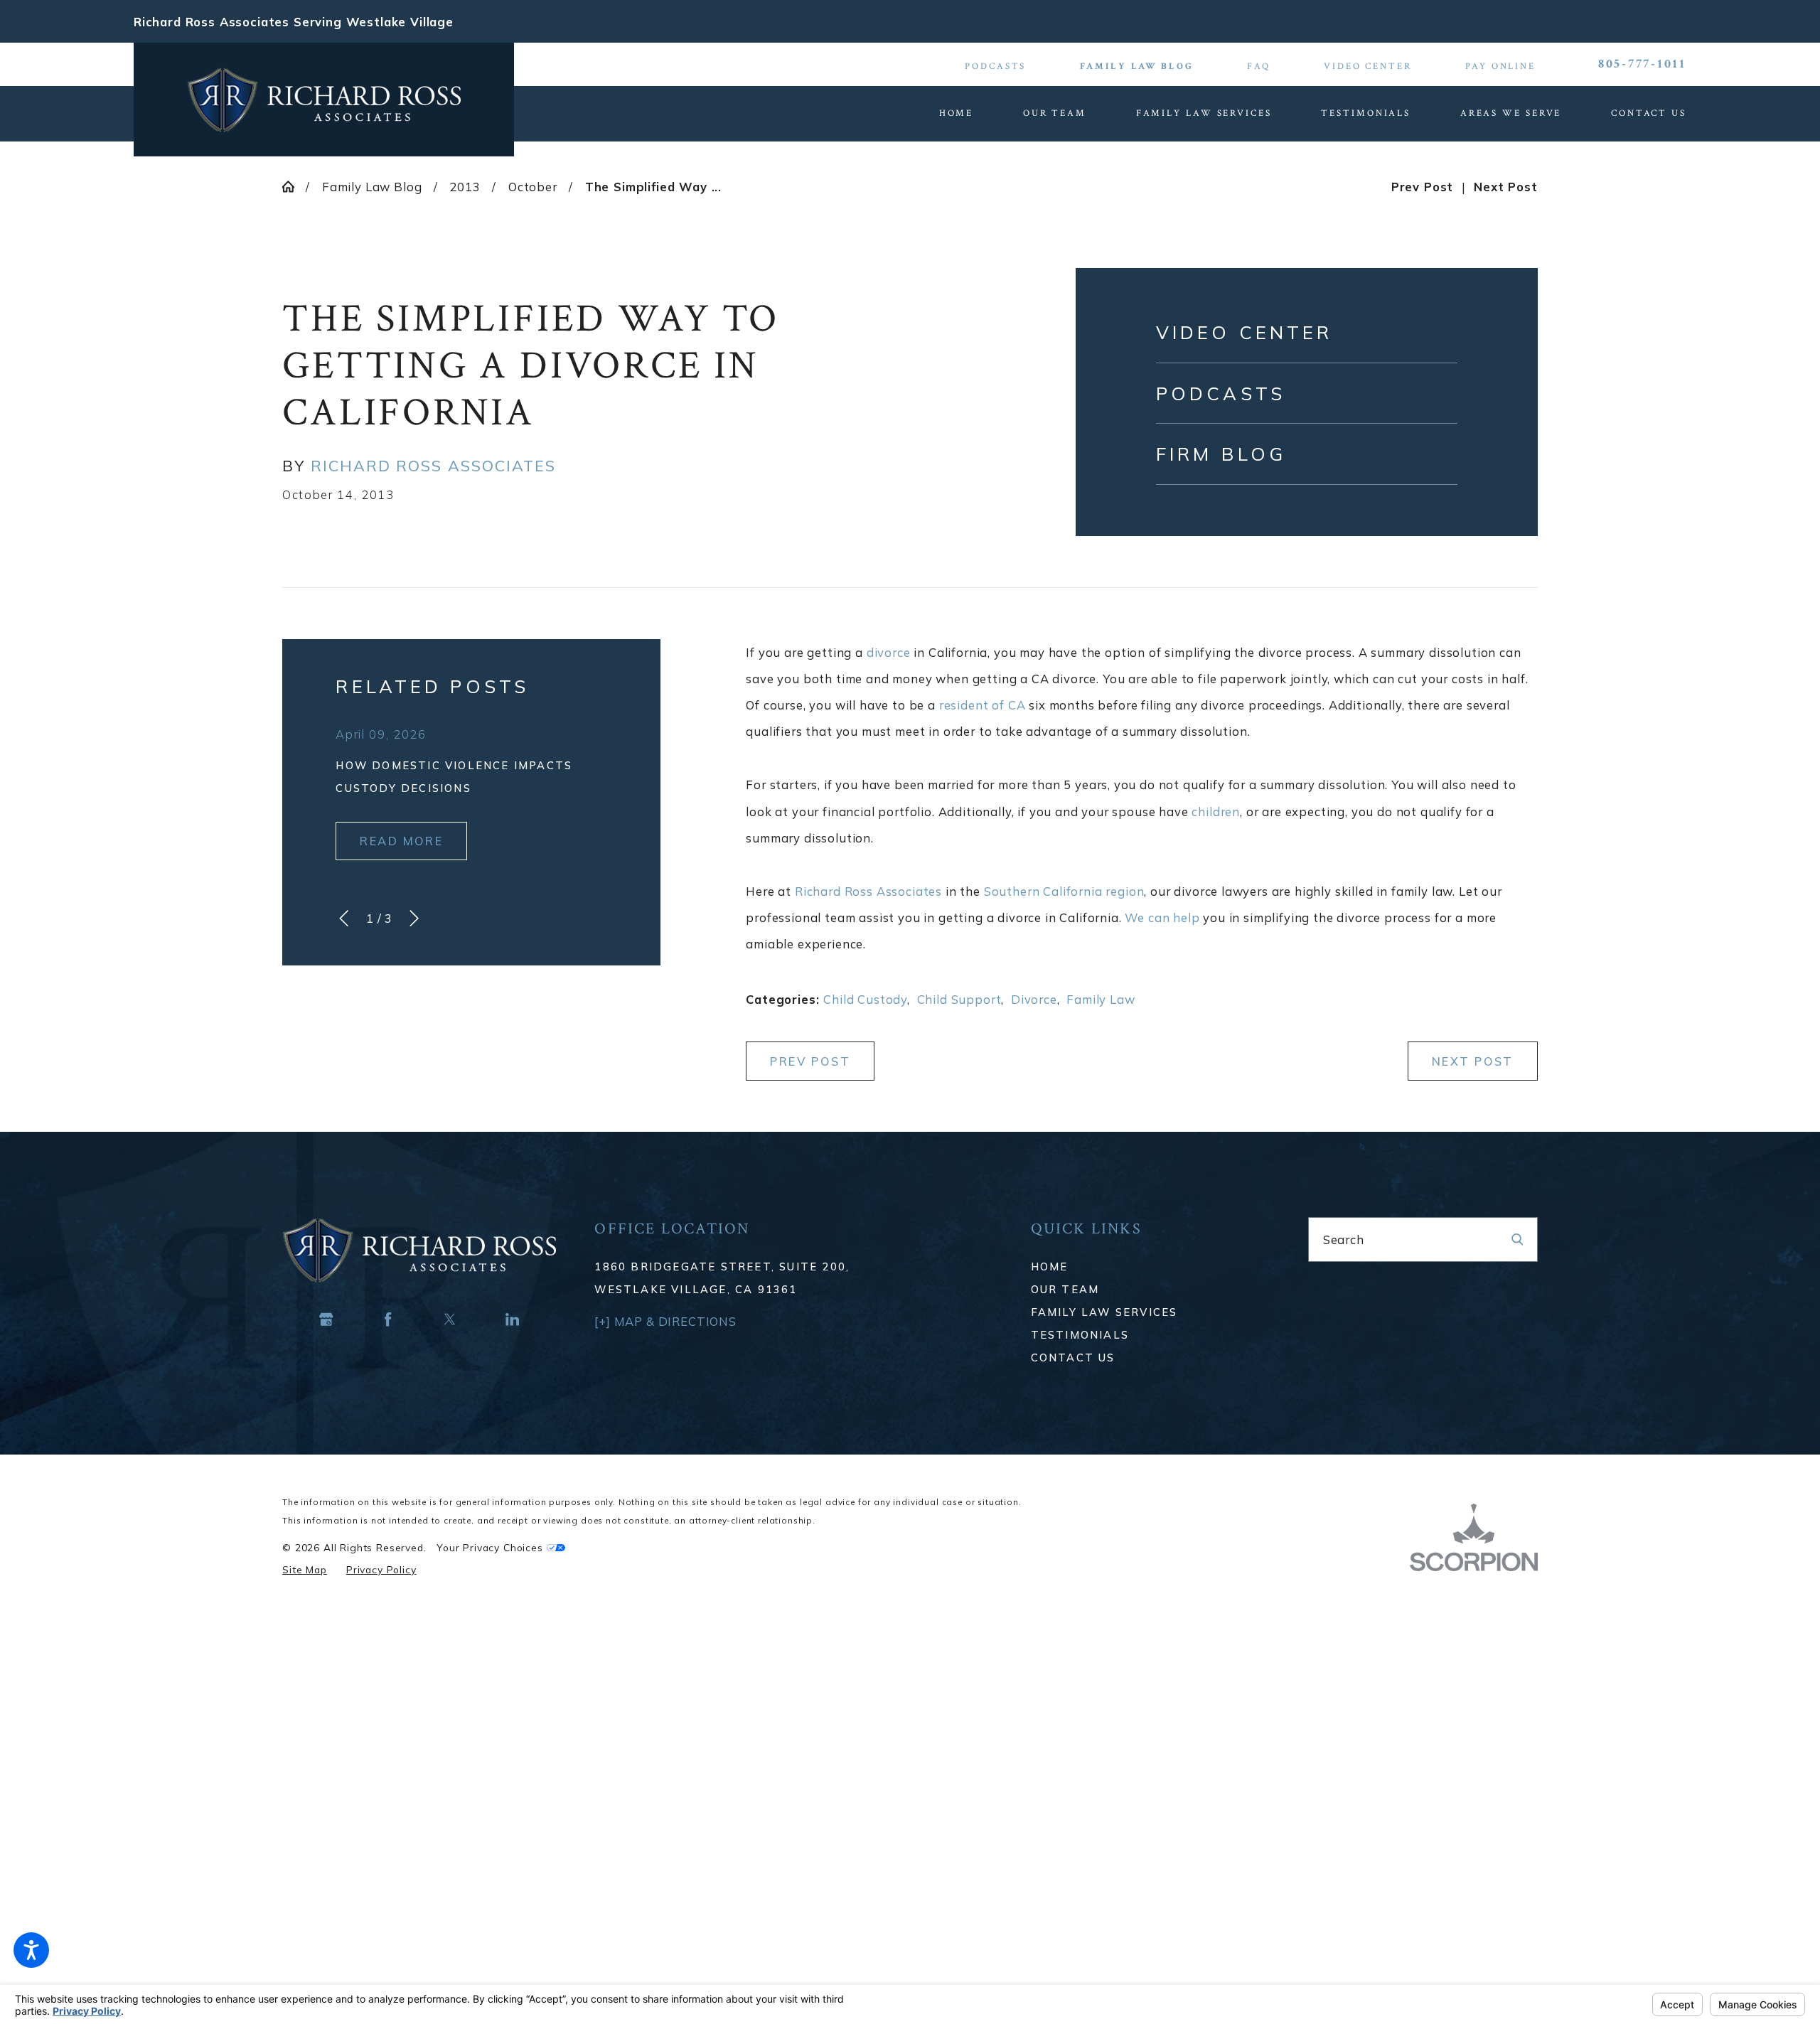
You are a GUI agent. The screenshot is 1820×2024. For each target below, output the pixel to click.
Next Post (1473, 1061)
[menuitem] (969, 113)
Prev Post (810, 1061)
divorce (889, 652)
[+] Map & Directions (665, 1321)
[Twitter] (450, 1319)
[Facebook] (389, 1319)
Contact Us (1073, 1358)
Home (1050, 1267)
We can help (1162, 917)
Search (1344, 1239)
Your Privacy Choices (491, 1547)
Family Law (1101, 999)
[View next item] (414, 918)
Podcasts (995, 66)
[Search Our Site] (1517, 1239)
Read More (401, 841)
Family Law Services (1104, 1312)
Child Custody (865, 999)
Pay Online (1500, 66)
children (1216, 812)
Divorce (1034, 999)
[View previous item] (344, 918)
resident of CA (983, 705)
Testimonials (1080, 1335)
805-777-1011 (1642, 64)
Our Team (1065, 1289)
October (533, 187)
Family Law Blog (1137, 66)
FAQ (1259, 66)
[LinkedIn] (512, 1319)
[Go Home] (294, 187)
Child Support (959, 999)
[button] (31, 1950)
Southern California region (1064, 891)
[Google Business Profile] (327, 1319)
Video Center (1368, 66)
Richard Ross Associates (868, 891)
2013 (465, 187)
